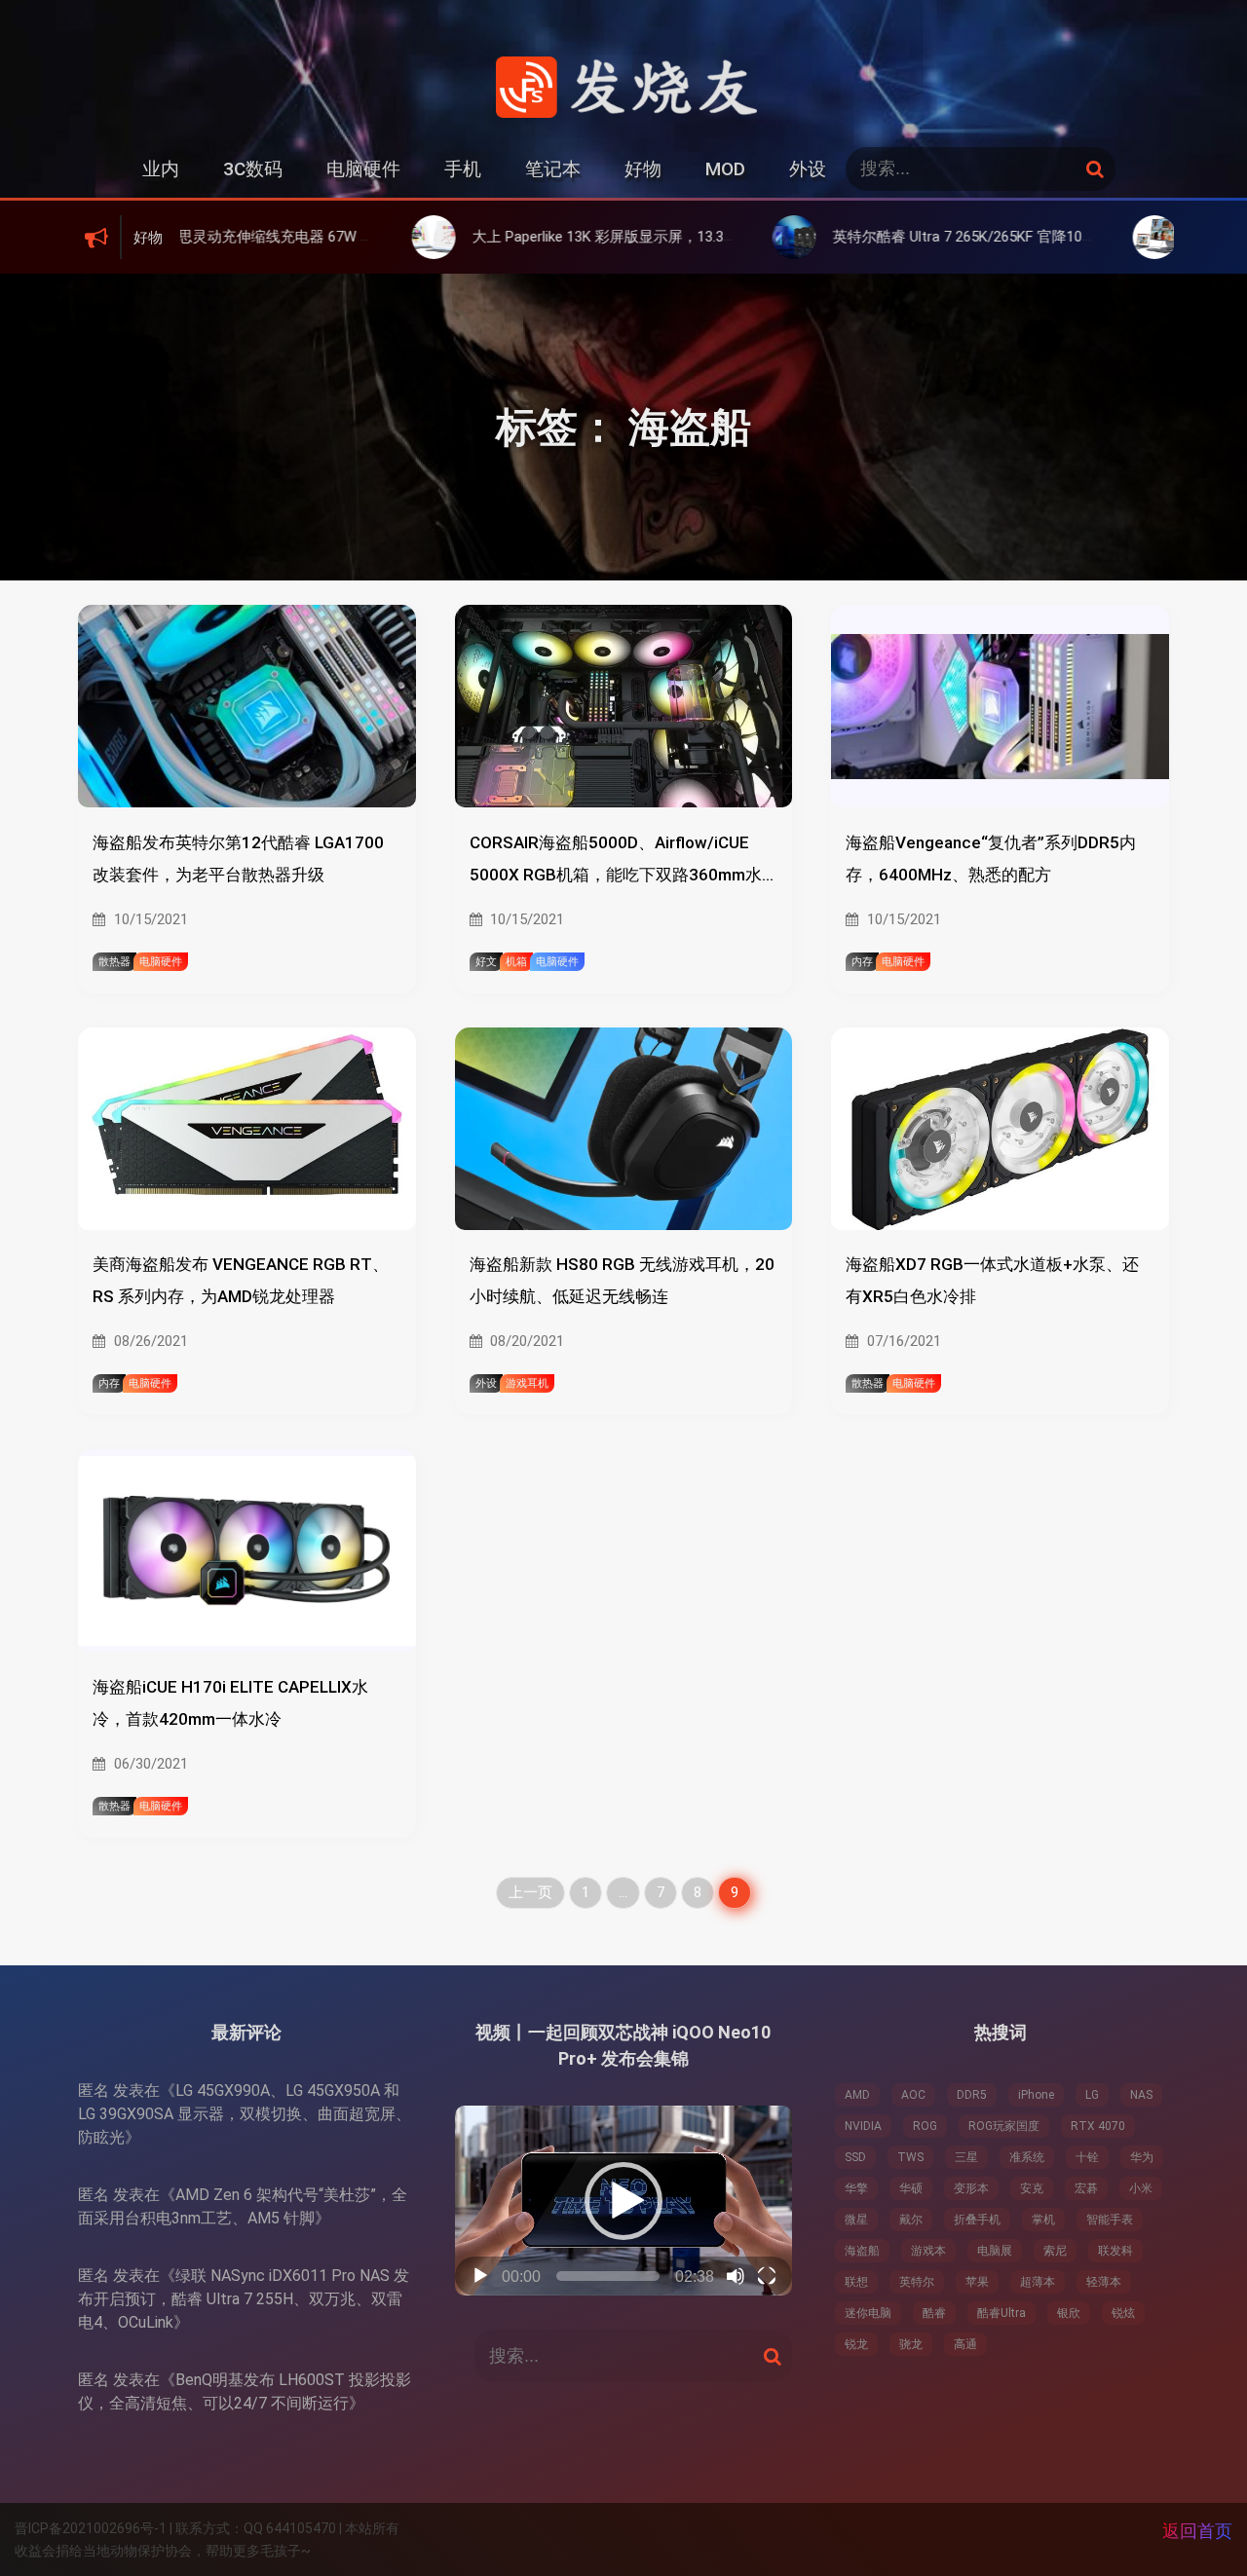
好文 (486, 962)
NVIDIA (863, 2126)
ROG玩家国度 (1004, 2126)
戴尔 (911, 2220)
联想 (856, 2282)
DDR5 (972, 2095)
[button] (623, 2201)
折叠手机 (977, 2220)
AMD (857, 2095)
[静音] (736, 2276)
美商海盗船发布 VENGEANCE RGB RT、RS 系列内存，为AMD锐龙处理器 (241, 1280)
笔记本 (553, 169)
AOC (913, 2095)
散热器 (114, 962)
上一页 (530, 1892)
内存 (862, 962)
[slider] (608, 2276)
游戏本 (928, 2251)
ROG (925, 2126)
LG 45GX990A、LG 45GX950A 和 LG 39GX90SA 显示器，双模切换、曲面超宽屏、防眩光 (245, 2114)
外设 (808, 169)
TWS (910, 2157)
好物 (643, 169)
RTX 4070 (1098, 2126)
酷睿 (934, 2313)
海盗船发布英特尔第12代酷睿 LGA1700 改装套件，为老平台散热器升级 (238, 859)
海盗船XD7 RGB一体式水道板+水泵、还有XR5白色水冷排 (992, 1280)
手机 (463, 169)
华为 (1142, 2157)
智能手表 (1110, 2220)
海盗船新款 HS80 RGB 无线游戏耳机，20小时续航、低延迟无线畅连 (622, 1280)
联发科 (1115, 2251)
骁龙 (911, 2344)
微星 (856, 2220)
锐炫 (1123, 2313)
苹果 (977, 2282)
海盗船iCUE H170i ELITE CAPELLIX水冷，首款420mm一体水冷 (230, 1703)
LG (1092, 2095)
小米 (1141, 2188)
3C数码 (253, 169)
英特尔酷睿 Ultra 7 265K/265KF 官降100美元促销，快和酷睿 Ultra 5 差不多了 (972, 237)
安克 (1032, 2188)
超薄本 (1038, 2282)
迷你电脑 (868, 2313)
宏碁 (1086, 2188)
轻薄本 (1104, 2282)
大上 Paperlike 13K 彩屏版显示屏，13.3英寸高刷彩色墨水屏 (555, 237)
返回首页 (1197, 2531)
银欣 (1069, 2313)
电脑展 (995, 2251)
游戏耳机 (527, 1383)
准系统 (1027, 2157)
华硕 (911, 2188)
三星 (966, 2157)
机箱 (516, 962)
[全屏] (767, 2276)
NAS (1141, 2095)
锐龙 (856, 2344)
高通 (965, 2344)
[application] (624, 2201)
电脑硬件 (363, 169)
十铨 (1087, 2157)
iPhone (1036, 2095)
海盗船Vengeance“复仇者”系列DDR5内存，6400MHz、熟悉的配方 (991, 859)
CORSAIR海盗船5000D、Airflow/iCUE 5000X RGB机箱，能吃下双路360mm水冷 (616, 862)
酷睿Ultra (1001, 2313)
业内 (161, 169)
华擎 (856, 2188)
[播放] (480, 2276)
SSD (855, 2157)
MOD (725, 169)
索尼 (1055, 2251)
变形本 (971, 2188)
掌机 (1043, 2220)
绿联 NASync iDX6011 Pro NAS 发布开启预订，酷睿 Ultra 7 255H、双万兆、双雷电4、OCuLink (244, 2299)
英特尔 (917, 2282)
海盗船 (862, 2251)
